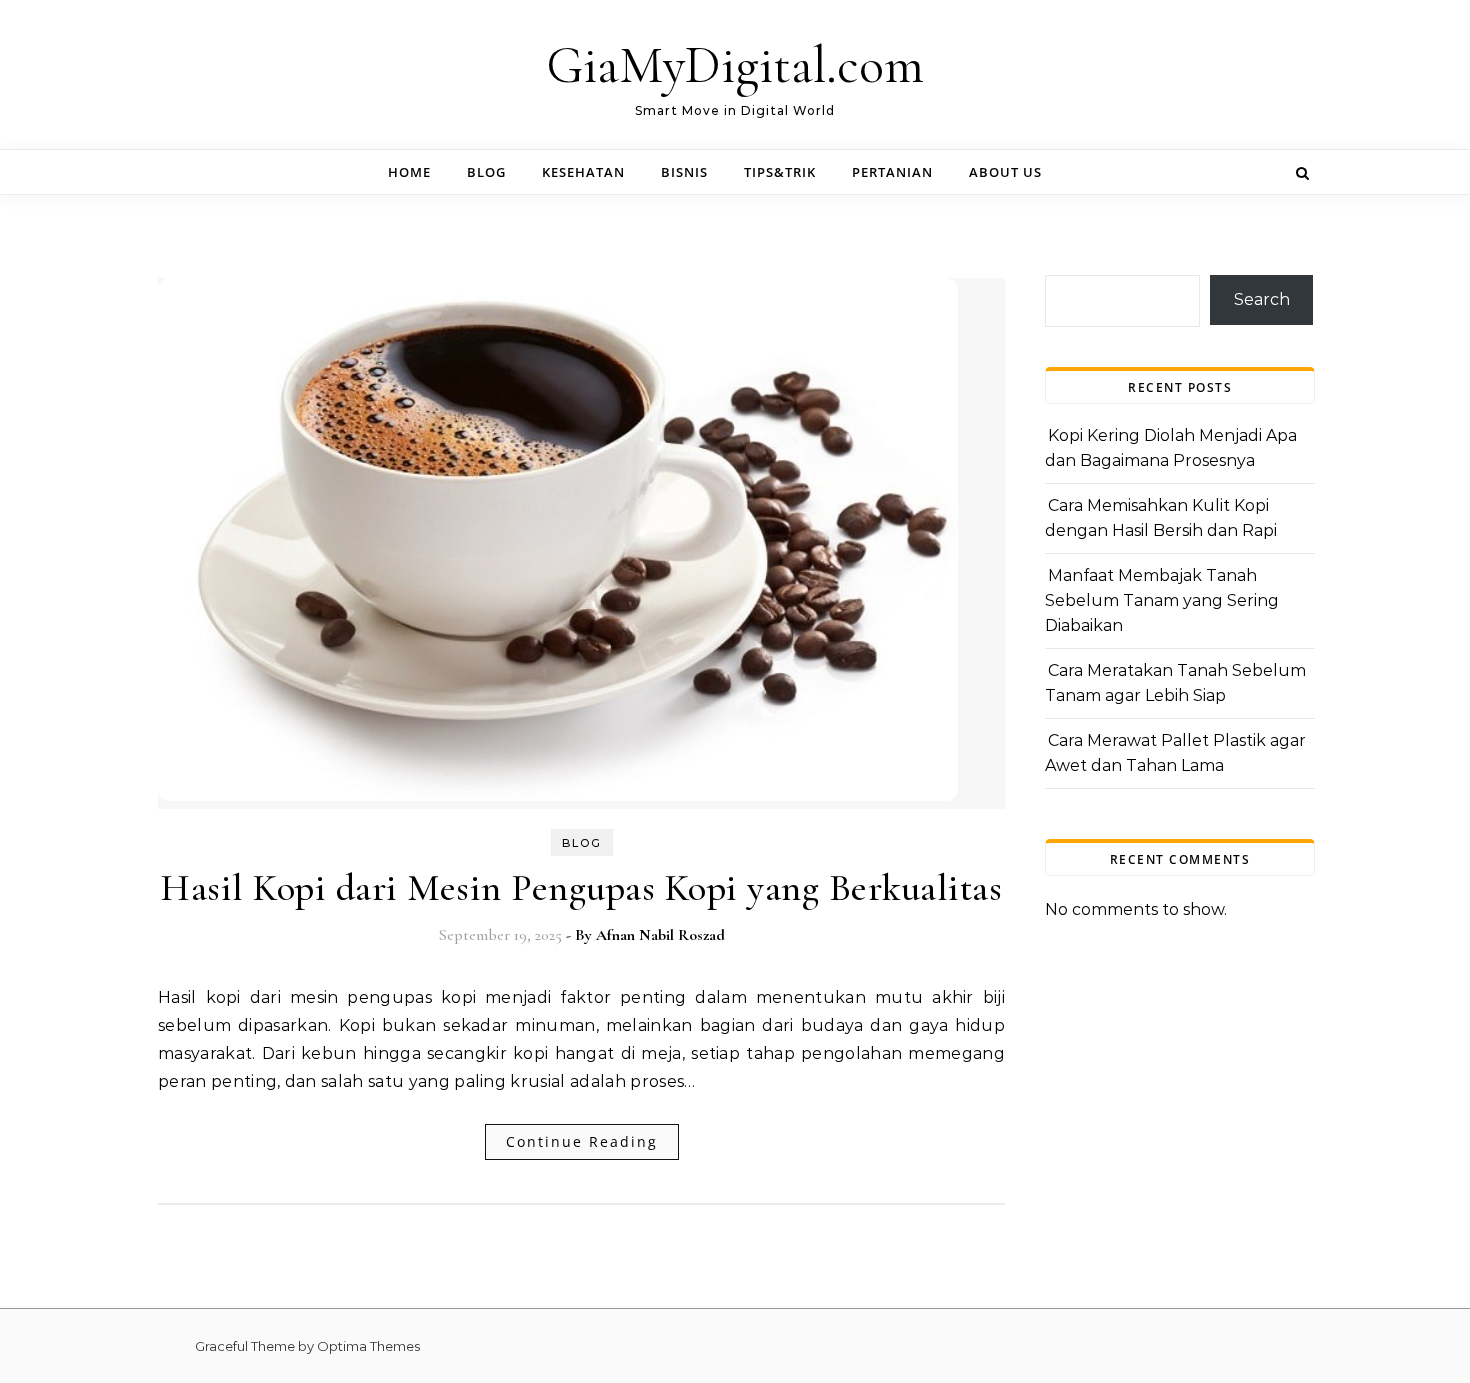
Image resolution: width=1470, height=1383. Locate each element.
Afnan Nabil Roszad (660, 935)
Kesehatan (583, 172)
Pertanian (892, 172)
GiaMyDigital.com (735, 65)
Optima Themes (368, 1346)
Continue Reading (582, 1141)
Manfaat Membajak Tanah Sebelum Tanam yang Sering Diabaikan (1162, 600)
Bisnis (684, 172)
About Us (1005, 172)
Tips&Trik (780, 172)
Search (1262, 299)
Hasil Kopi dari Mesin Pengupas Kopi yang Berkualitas (581, 888)
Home (409, 172)
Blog (486, 172)
